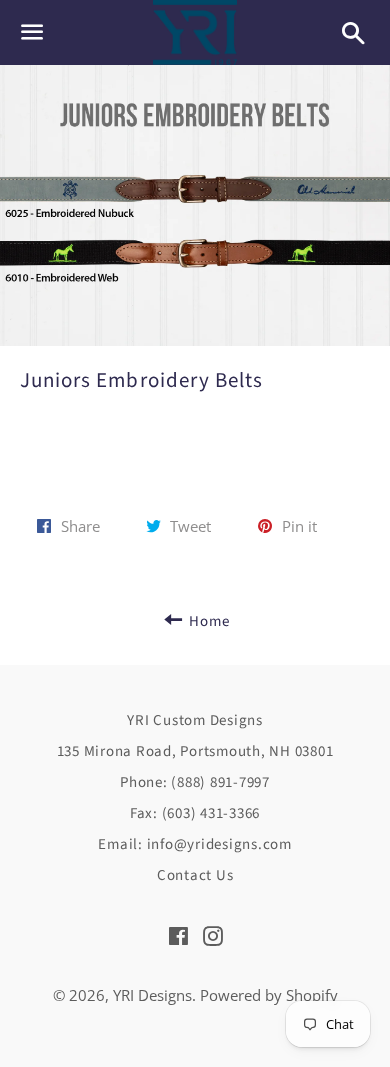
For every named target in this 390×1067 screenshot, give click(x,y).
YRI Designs (152, 995)
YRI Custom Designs (195, 720)
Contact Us (195, 875)
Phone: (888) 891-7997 (195, 782)
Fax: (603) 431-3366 (195, 813)
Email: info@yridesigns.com (195, 844)
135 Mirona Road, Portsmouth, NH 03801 (195, 751)
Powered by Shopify (269, 995)
